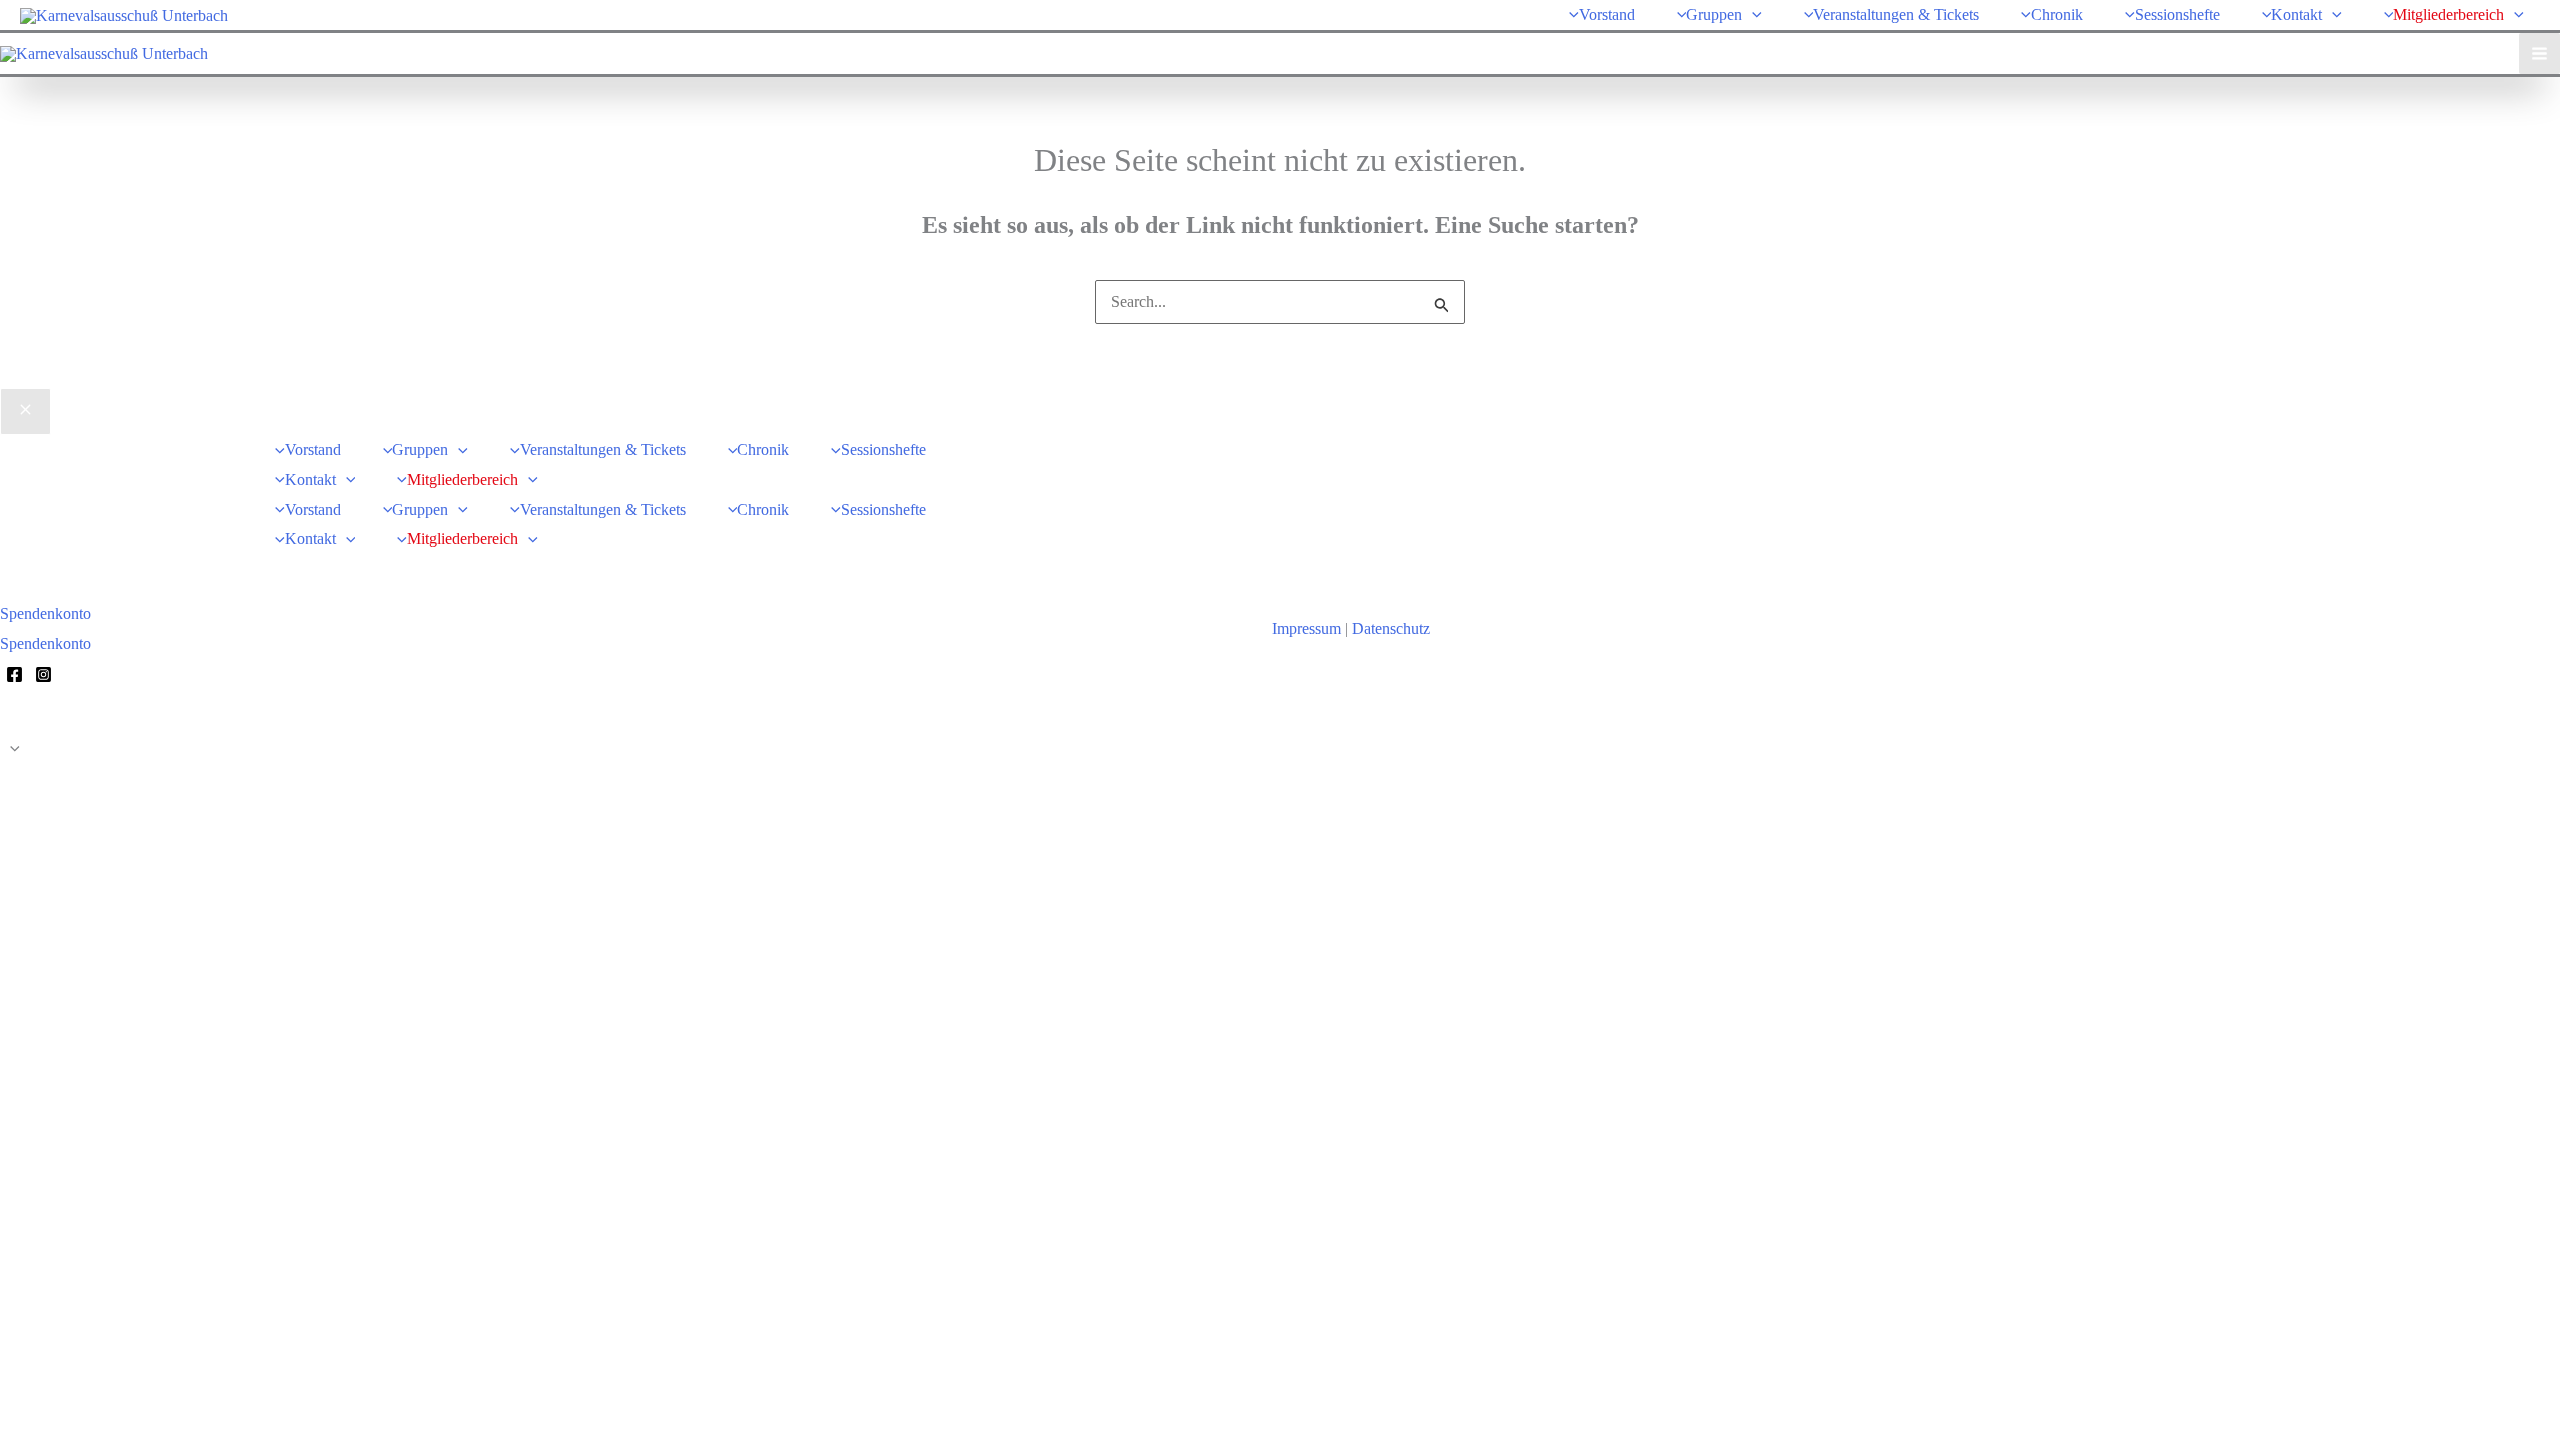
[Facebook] (14, 674)
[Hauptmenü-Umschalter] (2539, 53)
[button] (1752, 14)
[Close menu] (25, 412)
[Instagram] (43, 674)
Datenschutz (1391, 628)
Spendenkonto (45, 643)
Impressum (1306, 628)
